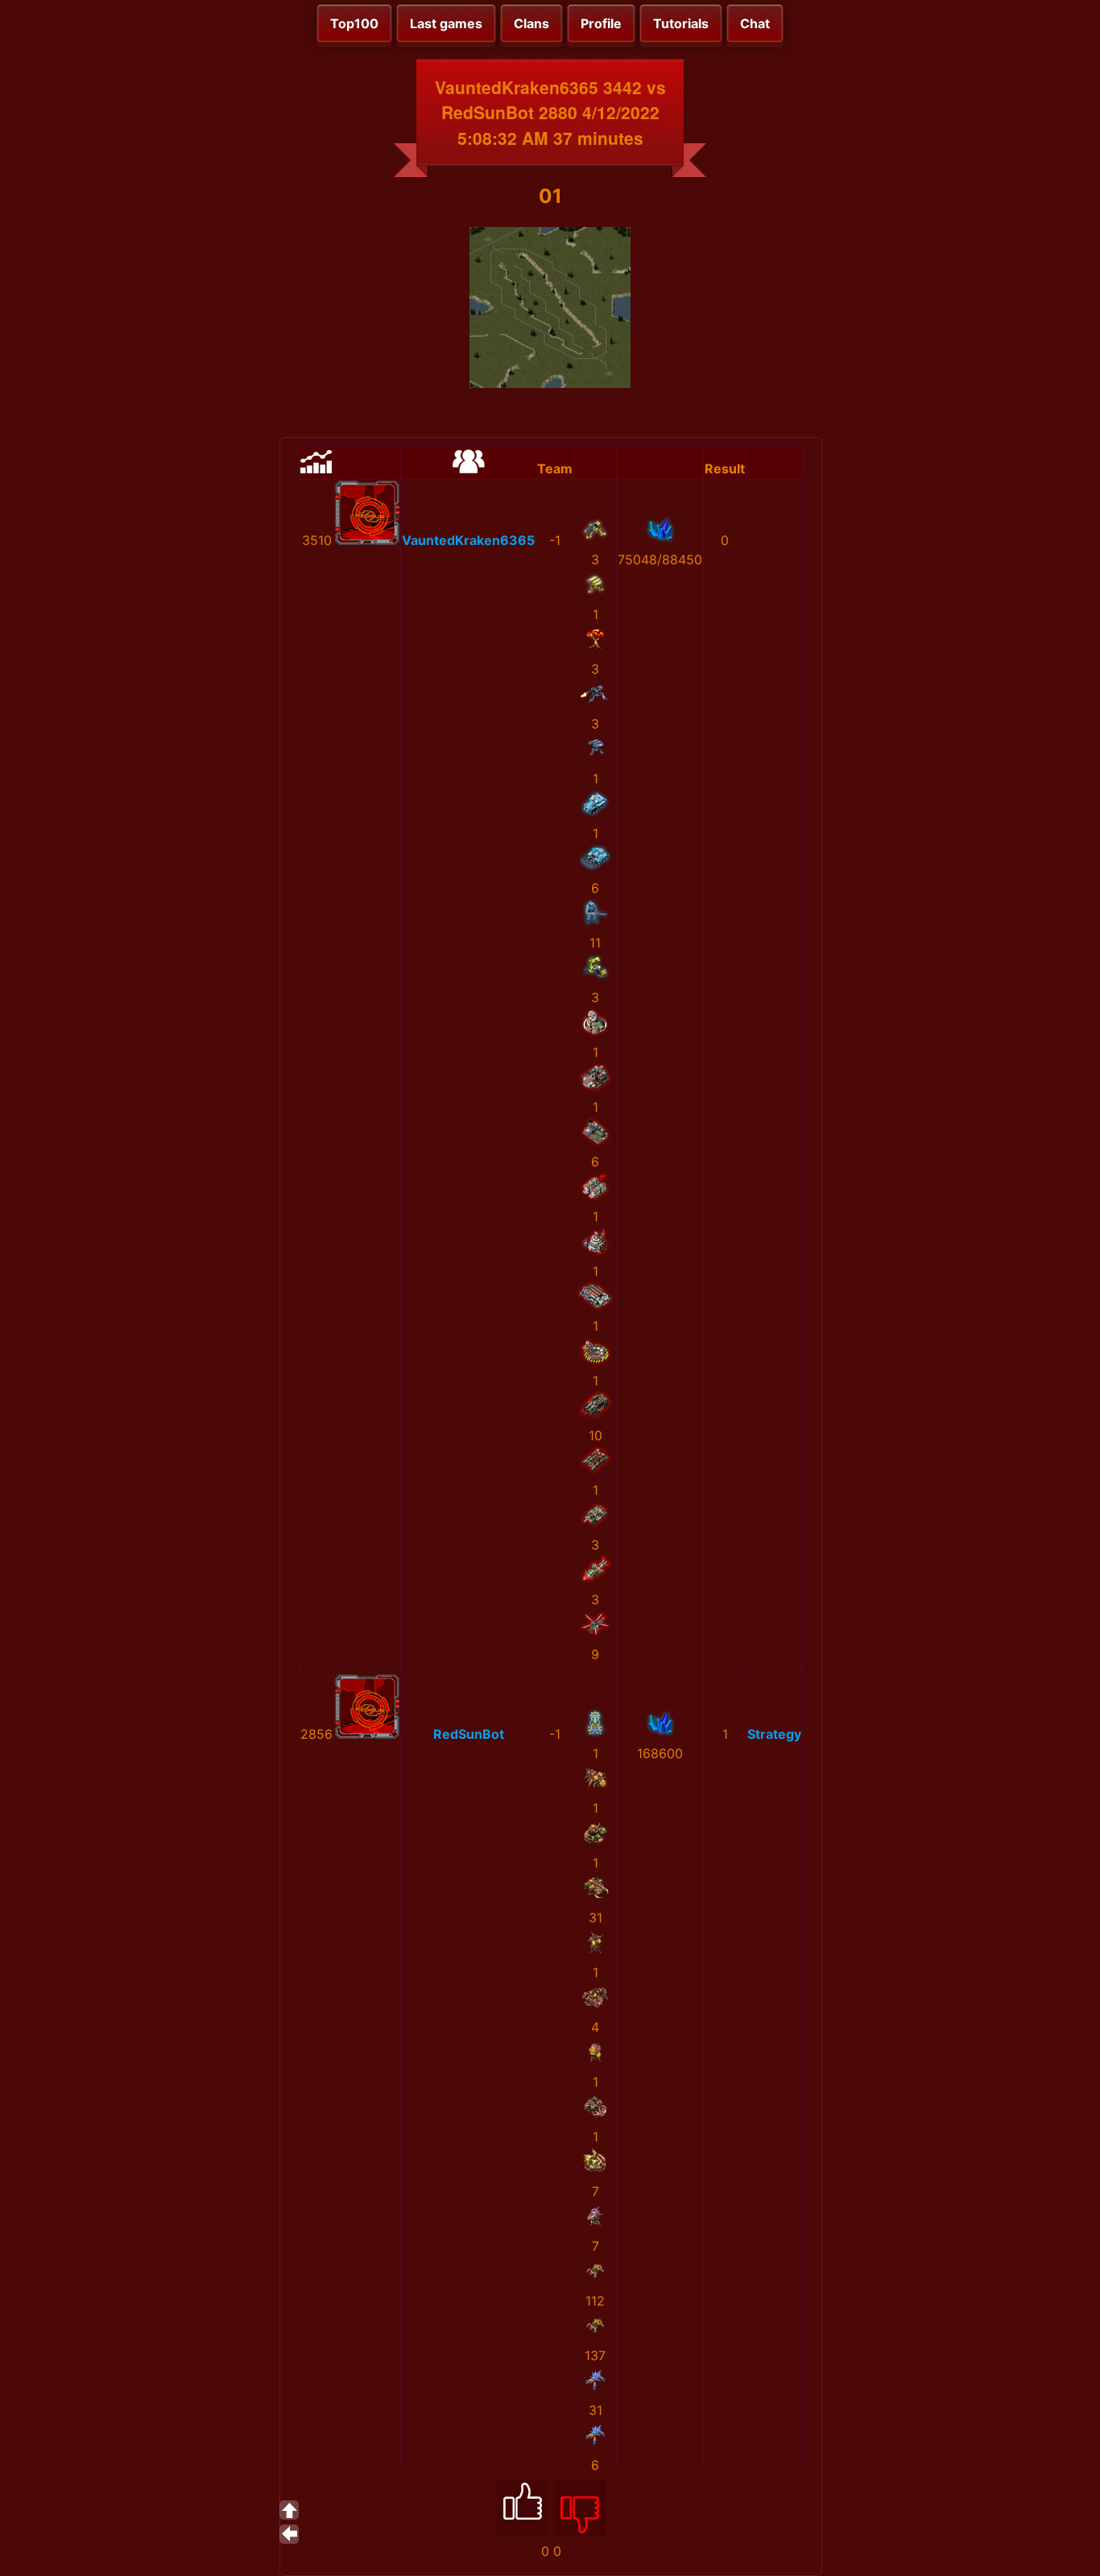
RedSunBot (469, 1734)
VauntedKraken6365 (468, 540)
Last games (446, 23)
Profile (601, 23)
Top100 (354, 23)
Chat (755, 23)
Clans (531, 23)
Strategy (774, 1734)
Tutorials (681, 23)
